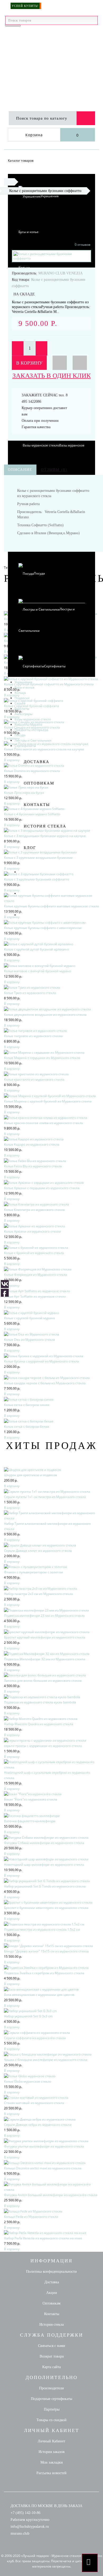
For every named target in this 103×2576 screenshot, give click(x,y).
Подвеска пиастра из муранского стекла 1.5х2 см (42, 1929)
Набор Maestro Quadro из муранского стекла (39, 1724)
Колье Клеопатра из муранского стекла (34, 1210)
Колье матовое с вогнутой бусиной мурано (38, 971)
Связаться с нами (52, 2346)
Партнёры (52, 2409)
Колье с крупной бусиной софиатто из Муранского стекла (49, 684)
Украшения (50, 196)
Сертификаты (55, 666)
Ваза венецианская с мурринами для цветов (39, 1995)
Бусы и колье (29, 232)
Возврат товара (52, 2356)
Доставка (37, 762)
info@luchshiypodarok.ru (30, 2527)
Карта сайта (51, 2367)
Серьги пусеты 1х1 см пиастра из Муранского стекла (45, 1497)
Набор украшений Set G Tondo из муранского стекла (45, 1886)
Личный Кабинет (51, 2441)
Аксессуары (24, 714)
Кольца (20, 693)
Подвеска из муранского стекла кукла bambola (40, 1702)
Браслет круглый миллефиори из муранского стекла (45, 1637)
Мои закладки (52, 2462)
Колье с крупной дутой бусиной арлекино (36, 949)
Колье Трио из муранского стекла (30, 993)
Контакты (37, 805)
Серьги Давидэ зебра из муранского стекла (38, 2125)
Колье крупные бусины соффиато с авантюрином (43, 928)
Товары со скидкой (51, 2420)
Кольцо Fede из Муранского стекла (31, 2217)
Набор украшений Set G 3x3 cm (28, 2016)
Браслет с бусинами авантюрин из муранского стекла (46, 1908)
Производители (51, 2388)
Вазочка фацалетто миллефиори (30, 1821)
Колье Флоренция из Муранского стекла (36, 1275)
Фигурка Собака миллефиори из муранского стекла (44, 1843)
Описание (20, 470)
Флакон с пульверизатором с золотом (33, 1572)
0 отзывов (83, 245)
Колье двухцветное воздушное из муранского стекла (45, 1015)
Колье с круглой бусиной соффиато (31, 706)
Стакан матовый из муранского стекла (34, 2103)
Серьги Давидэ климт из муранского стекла (38, 1551)
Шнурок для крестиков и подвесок (31, 1475)
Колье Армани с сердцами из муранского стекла (42, 1188)
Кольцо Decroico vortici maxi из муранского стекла (43, 2168)
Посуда (20, 735)
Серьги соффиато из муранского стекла (35, 2038)
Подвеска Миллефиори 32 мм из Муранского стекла (45, 1659)
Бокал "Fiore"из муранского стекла (31, 1799)
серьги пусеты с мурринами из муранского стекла (43, 1746)
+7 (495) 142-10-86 (25, 2513)
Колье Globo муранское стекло (28, 2081)
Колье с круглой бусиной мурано (29, 1318)
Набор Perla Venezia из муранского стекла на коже (43, 2238)
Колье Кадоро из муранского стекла (32, 1144)
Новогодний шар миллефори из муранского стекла (44, 1865)
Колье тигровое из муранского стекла (33, 1036)
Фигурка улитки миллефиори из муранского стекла (44, 2146)
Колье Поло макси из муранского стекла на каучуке (44, 749)
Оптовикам (39, 783)
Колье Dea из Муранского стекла (29, 1340)
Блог (30, 848)
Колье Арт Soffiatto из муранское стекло (35, 1296)
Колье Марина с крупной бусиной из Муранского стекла (48, 1101)
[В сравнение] (80, 363)
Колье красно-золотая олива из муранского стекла (43, 1123)
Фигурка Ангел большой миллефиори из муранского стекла (51, 2195)
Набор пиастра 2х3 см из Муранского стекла (38, 1594)
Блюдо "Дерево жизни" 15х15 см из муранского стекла (46, 1951)
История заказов (52, 2452)
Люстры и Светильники (33, 740)
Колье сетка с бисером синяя (27, 1405)
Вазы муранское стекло (33, 719)
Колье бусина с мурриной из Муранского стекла (41, 1361)
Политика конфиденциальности (51, 2271)
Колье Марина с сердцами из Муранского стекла (42, 1058)
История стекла (45, 826)
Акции (52, 2293)
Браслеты (22, 709)
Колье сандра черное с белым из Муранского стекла (45, 1383)
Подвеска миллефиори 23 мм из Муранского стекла (44, 1616)
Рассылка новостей (51, 2473)
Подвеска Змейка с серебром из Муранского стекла (44, 1973)
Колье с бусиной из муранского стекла (34, 1253)
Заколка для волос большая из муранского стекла (43, 1681)
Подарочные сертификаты (51, 2399)
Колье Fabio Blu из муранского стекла (33, 1166)
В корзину (29, 363)
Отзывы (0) (54, 470)
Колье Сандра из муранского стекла (32, 727)
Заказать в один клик (52, 376)
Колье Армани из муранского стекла (32, 1231)
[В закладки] (60, 363)
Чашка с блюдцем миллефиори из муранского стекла (46, 2060)
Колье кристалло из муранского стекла (34, 1079)
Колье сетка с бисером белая (27, 1427)
